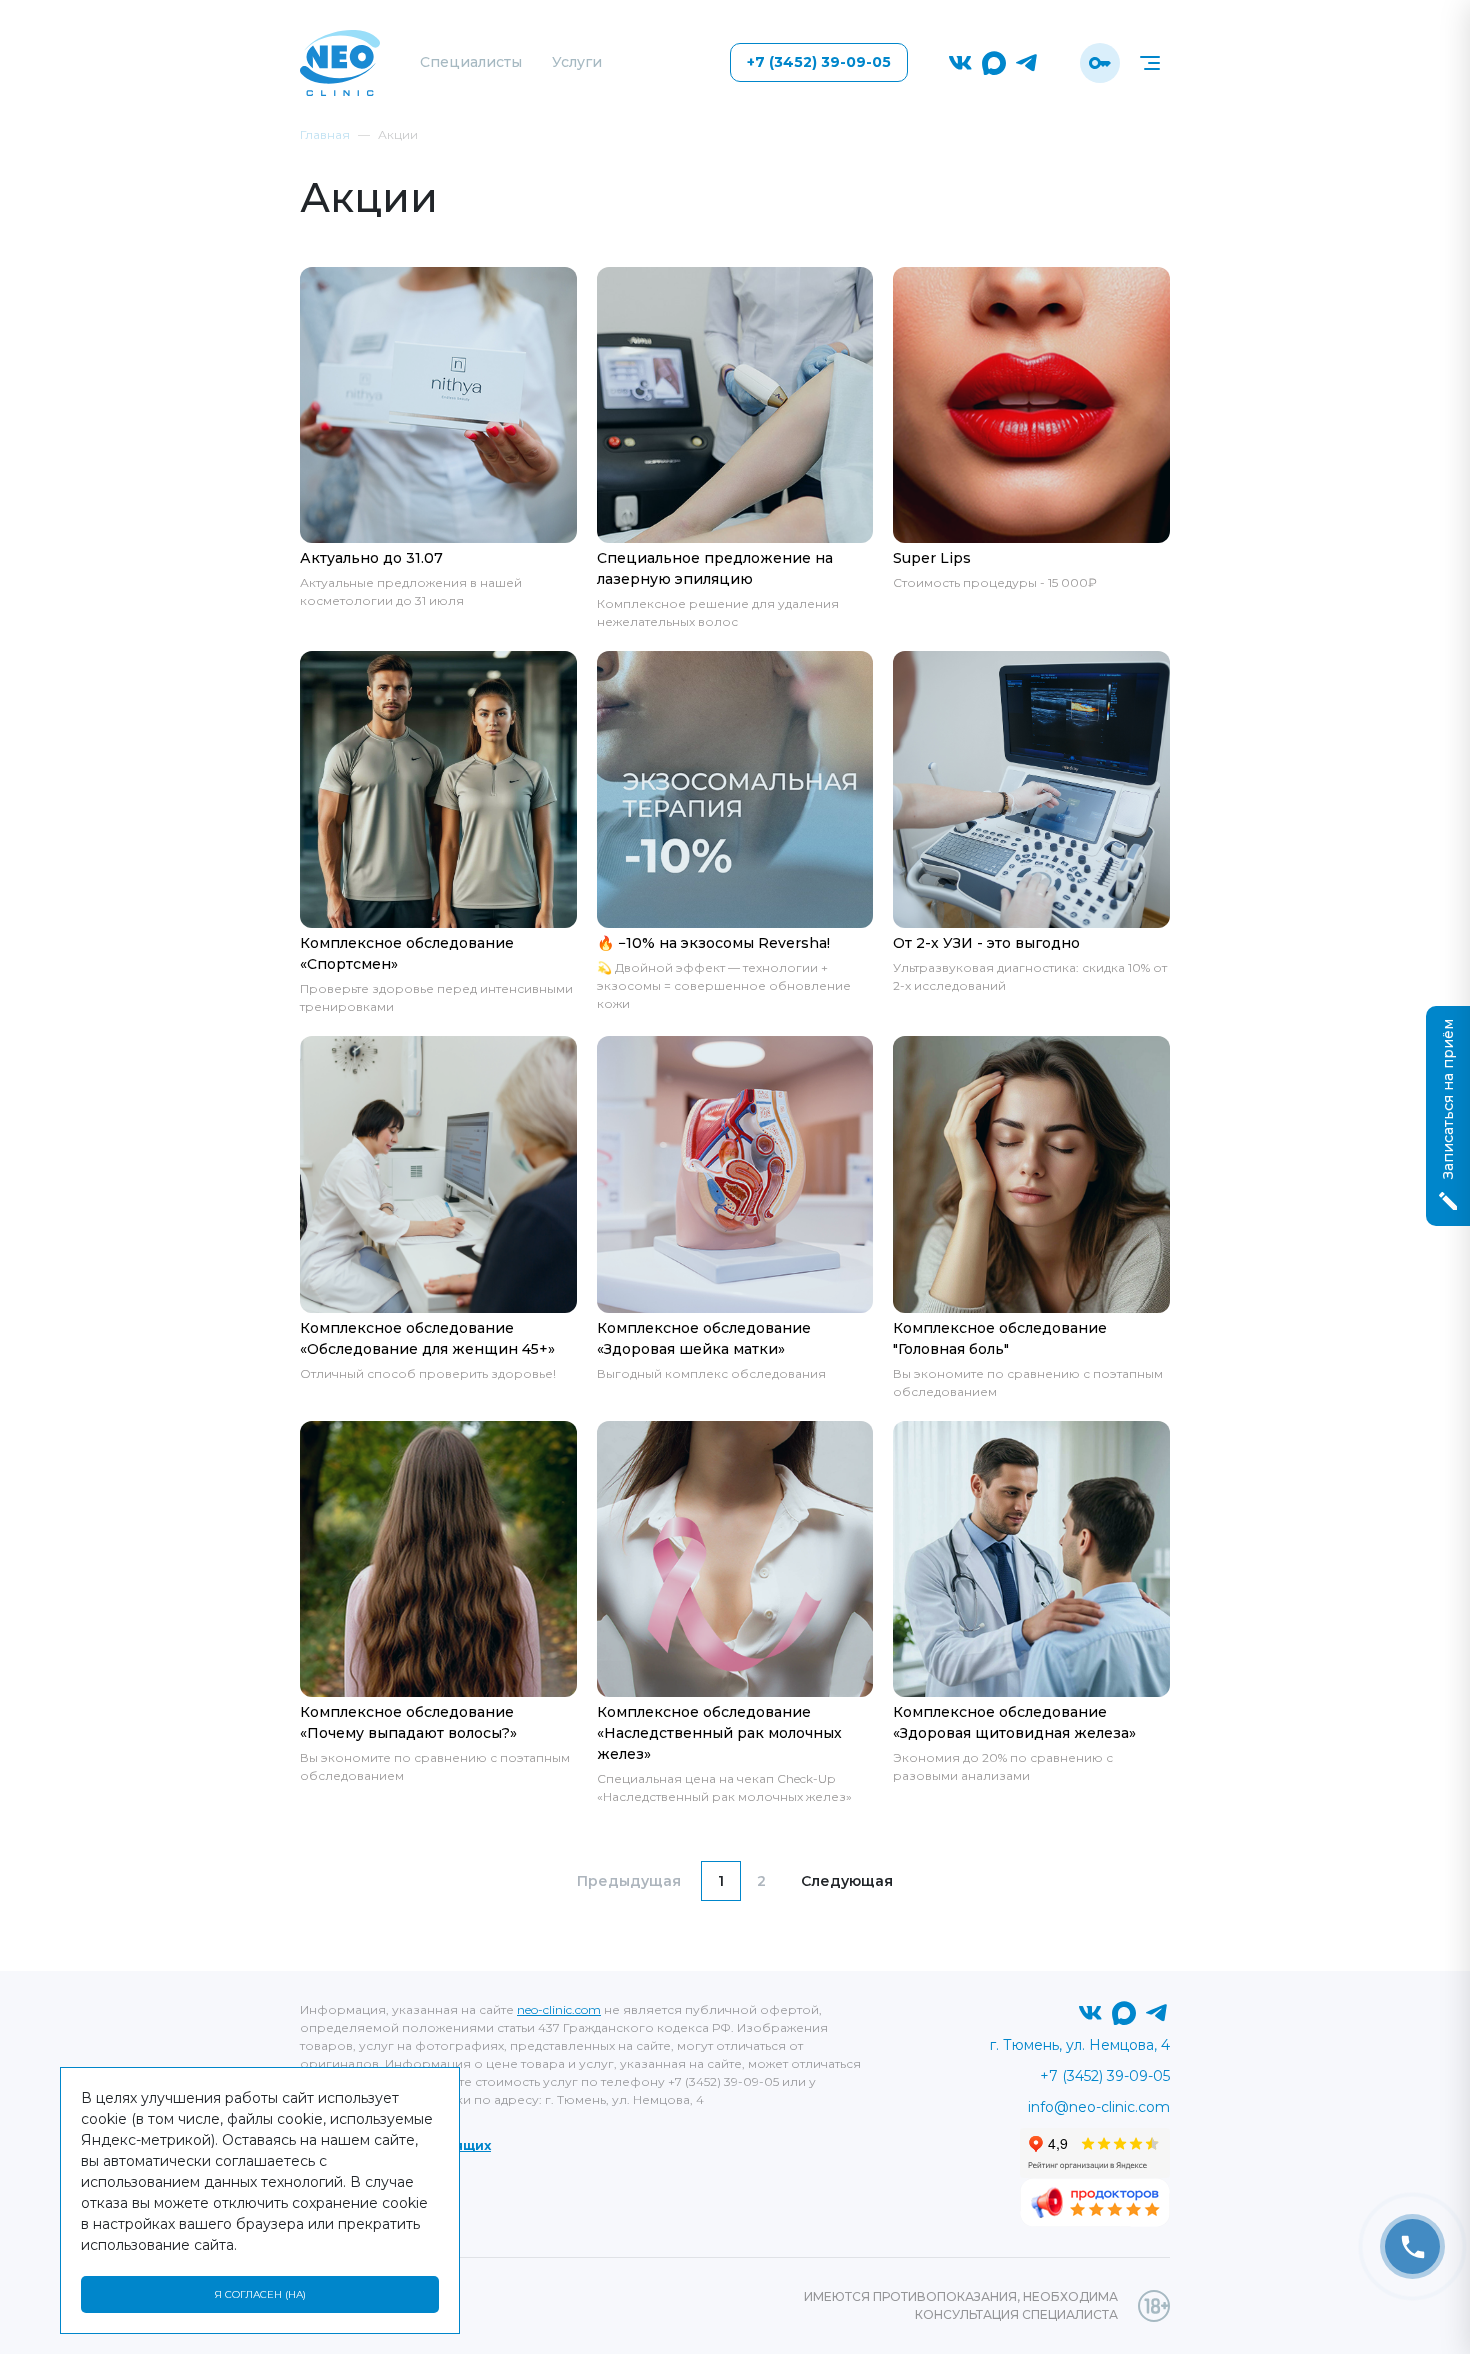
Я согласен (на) (260, 2294)
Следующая (847, 1881)
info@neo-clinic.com (1099, 2107)
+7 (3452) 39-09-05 (819, 62)
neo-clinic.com (559, 2009)
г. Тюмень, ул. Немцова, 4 (1080, 2045)
